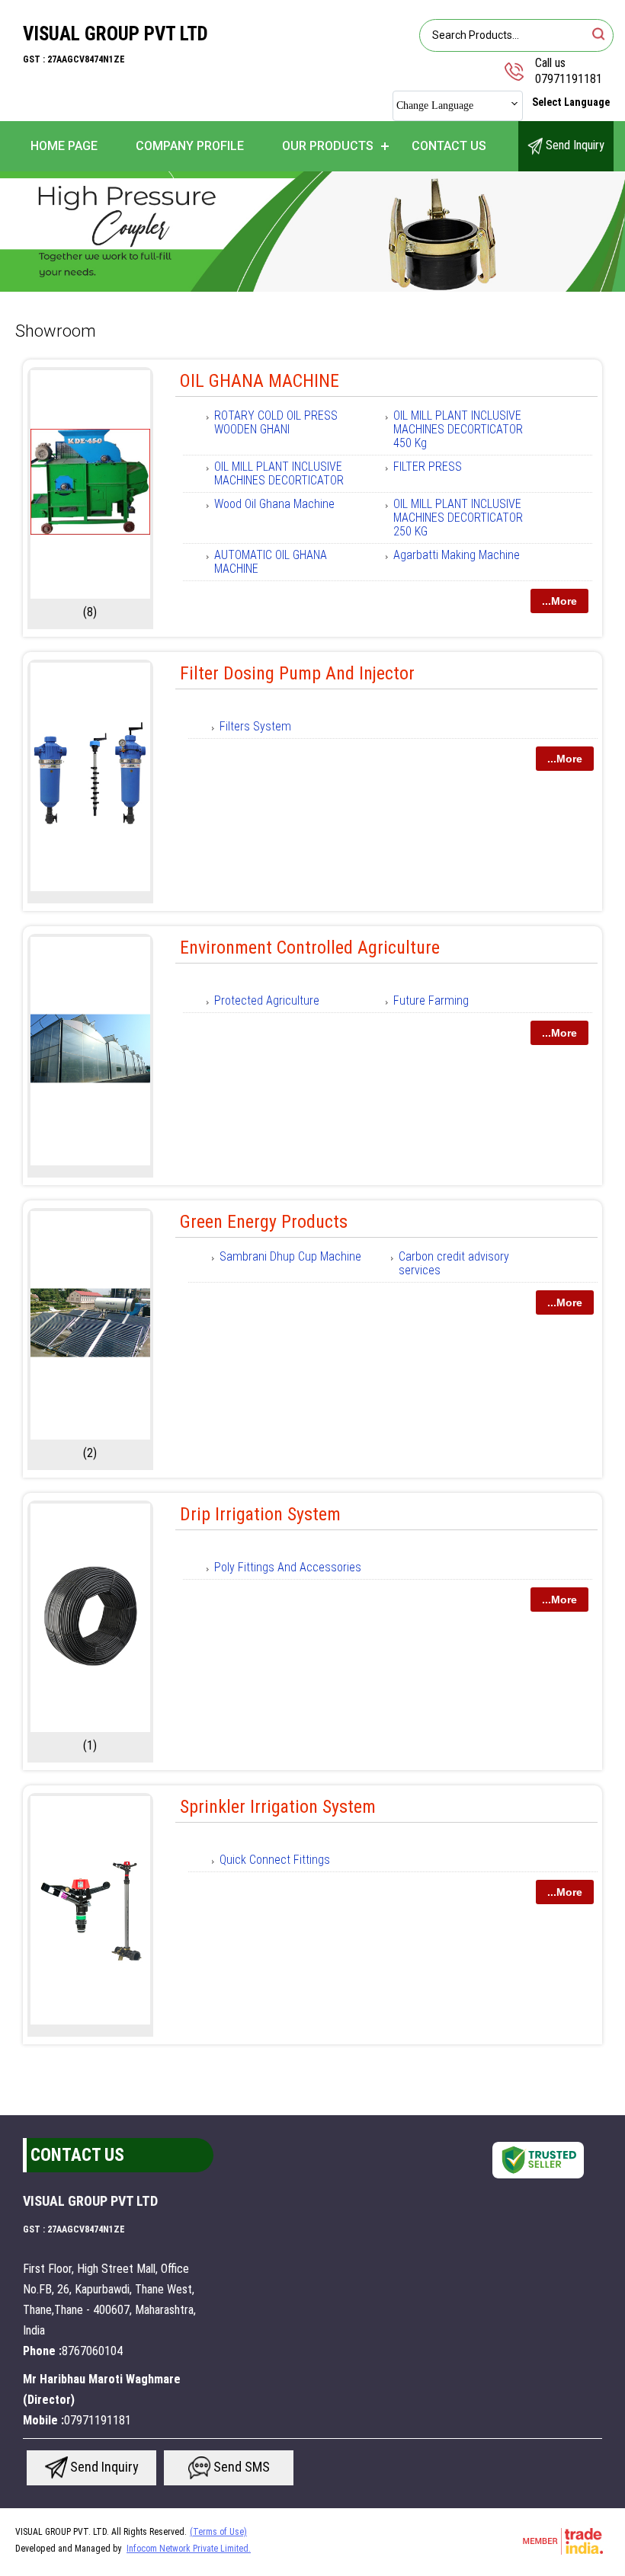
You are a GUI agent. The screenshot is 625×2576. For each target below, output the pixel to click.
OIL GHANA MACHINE (260, 381)
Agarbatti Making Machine (457, 555)
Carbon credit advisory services (454, 1263)
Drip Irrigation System (260, 1514)
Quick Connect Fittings (275, 1860)
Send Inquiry (574, 145)
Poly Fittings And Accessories (288, 1567)
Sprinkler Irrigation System (278, 1807)
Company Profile (190, 146)
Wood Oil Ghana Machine (274, 504)
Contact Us (449, 146)
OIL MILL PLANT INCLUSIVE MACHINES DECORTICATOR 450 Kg (458, 429)
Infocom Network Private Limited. (189, 2549)
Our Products (328, 146)
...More (559, 601)
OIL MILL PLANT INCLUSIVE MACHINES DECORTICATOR (279, 473)
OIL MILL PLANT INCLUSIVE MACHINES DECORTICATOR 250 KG (458, 518)
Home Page (64, 146)
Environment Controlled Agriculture (310, 948)
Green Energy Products (264, 1222)
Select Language (571, 102)
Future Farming (431, 1000)
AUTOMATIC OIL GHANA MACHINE (271, 562)
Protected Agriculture (267, 1000)
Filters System (255, 726)
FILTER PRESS (428, 467)
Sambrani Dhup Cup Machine (290, 1256)
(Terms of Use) (218, 2532)
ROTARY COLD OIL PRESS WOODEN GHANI (276, 422)
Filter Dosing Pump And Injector (297, 673)
